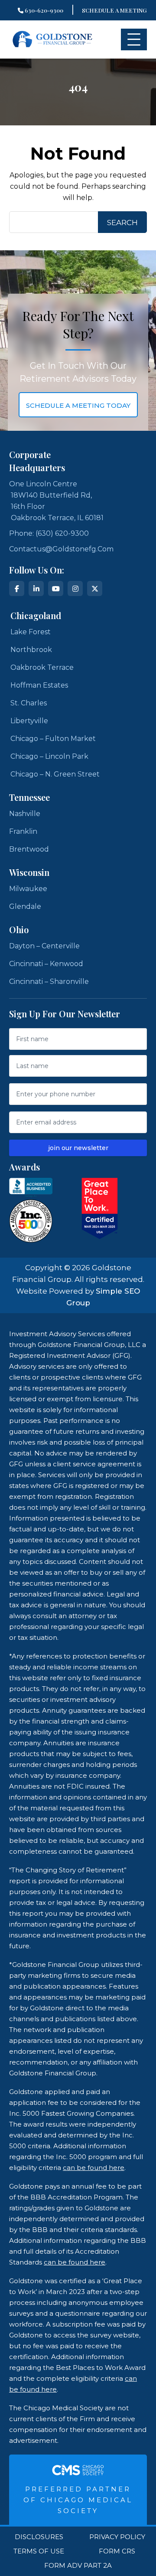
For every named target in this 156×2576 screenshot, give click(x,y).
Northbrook (31, 650)
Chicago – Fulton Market (53, 739)
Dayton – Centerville (44, 946)
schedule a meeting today (78, 405)
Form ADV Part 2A (78, 2566)
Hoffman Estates (39, 685)
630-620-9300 (43, 10)
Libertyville (29, 721)
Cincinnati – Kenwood (46, 964)
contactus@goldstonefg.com (61, 549)
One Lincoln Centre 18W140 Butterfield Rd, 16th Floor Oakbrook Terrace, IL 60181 (56, 501)
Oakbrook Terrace (42, 667)
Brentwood (29, 849)
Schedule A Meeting (114, 10)
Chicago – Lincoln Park (49, 756)
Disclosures (39, 2537)
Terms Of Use (39, 2551)
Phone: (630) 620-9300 (49, 533)
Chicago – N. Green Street (55, 774)
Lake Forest (31, 632)
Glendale (25, 906)
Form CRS (117, 2551)
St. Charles (29, 703)
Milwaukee (28, 889)
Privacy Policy (117, 2537)
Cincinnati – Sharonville (49, 982)
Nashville (25, 814)
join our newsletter (78, 1148)
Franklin (23, 831)
